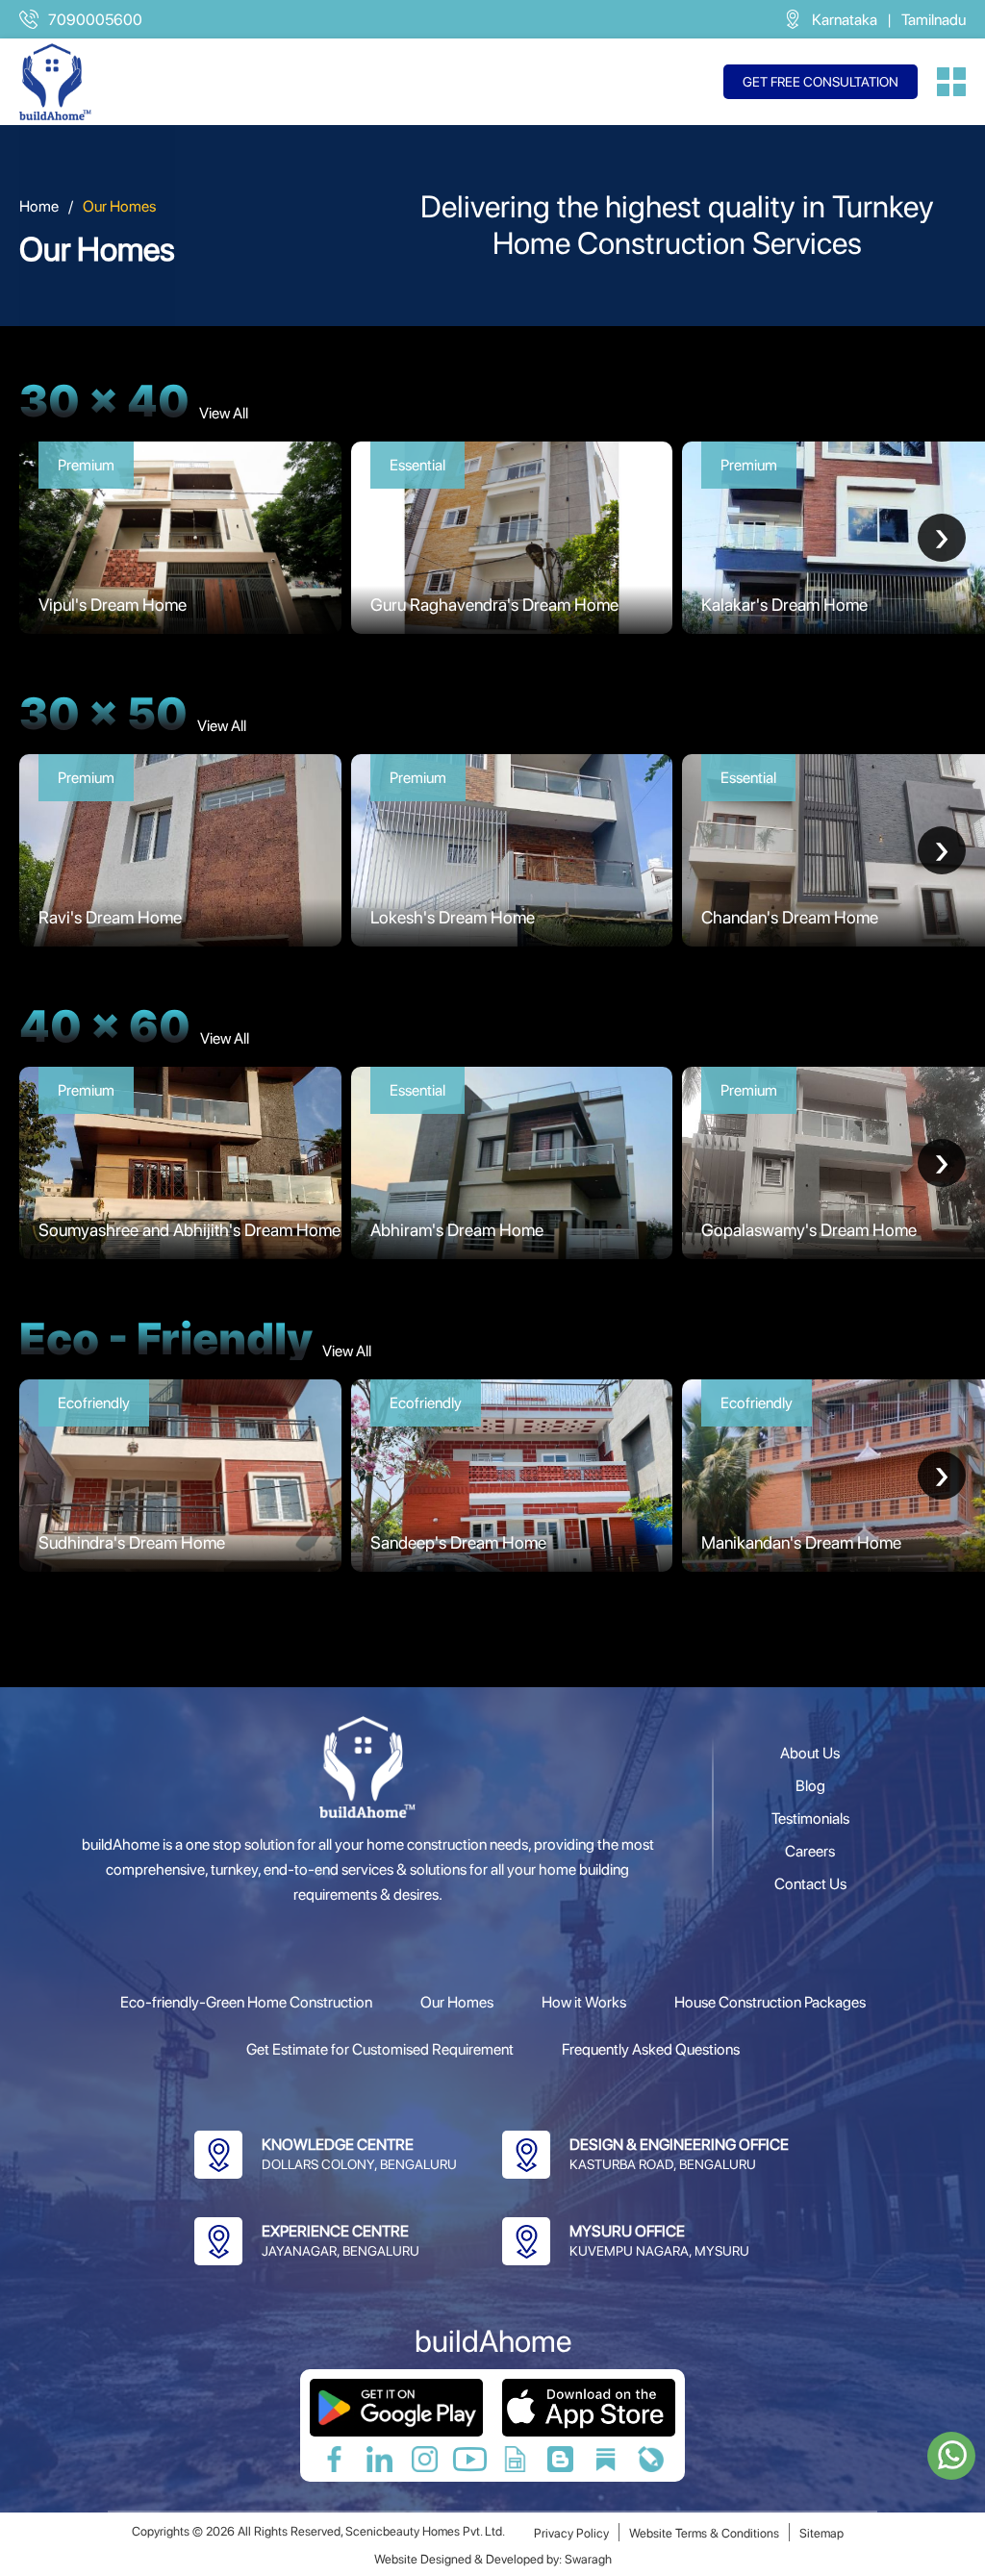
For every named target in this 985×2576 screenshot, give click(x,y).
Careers (810, 1851)
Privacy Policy (571, 2533)
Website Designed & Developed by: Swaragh (493, 2559)
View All (224, 413)
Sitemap (821, 2533)
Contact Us (810, 1884)
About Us (810, 1753)
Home (39, 206)
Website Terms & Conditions (704, 2533)
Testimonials (810, 1818)
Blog (810, 1786)
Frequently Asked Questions (651, 2049)
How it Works (584, 2002)
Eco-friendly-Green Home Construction (246, 2002)
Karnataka (845, 20)
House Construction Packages (770, 2002)
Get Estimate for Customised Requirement (380, 2049)
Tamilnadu (934, 20)
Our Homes (457, 2002)
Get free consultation (821, 82)
